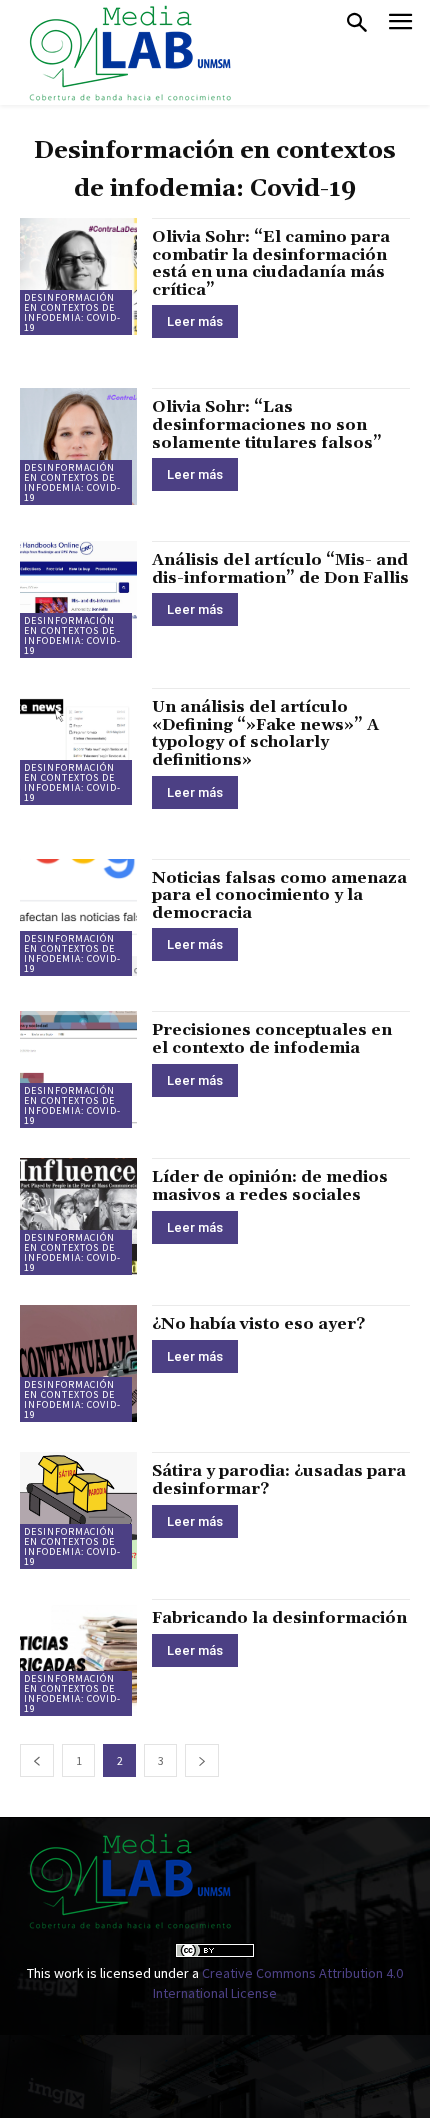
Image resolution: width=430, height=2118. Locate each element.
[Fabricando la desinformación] (78, 1657)
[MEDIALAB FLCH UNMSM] (129, 52)
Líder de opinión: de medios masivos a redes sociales (270, 1186)
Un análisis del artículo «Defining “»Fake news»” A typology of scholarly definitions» (265, 733)
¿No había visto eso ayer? (258, 1324)
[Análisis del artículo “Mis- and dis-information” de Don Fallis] (78, 599)
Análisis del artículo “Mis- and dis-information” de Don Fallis (280, 569)
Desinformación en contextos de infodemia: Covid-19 (72, 312)
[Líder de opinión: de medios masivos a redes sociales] (78, 1216)
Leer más (195, 321)
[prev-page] (37, 1760)
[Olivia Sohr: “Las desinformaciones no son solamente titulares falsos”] (78, 446)
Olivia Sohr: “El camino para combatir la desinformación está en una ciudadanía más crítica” (271, 263)
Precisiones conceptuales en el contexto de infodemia (272, 1039)
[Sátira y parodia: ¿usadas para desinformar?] (78, 1510)
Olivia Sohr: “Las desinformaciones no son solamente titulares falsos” (267, 424)
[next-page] (202, 1760)
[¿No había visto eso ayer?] (78, 1363)
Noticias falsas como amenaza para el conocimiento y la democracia (279, 895)
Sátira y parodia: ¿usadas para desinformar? (279, 1480)
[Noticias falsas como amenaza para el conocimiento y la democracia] (78, 917)
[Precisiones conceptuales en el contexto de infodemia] (78, 1069)
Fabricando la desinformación (279, 1618)
